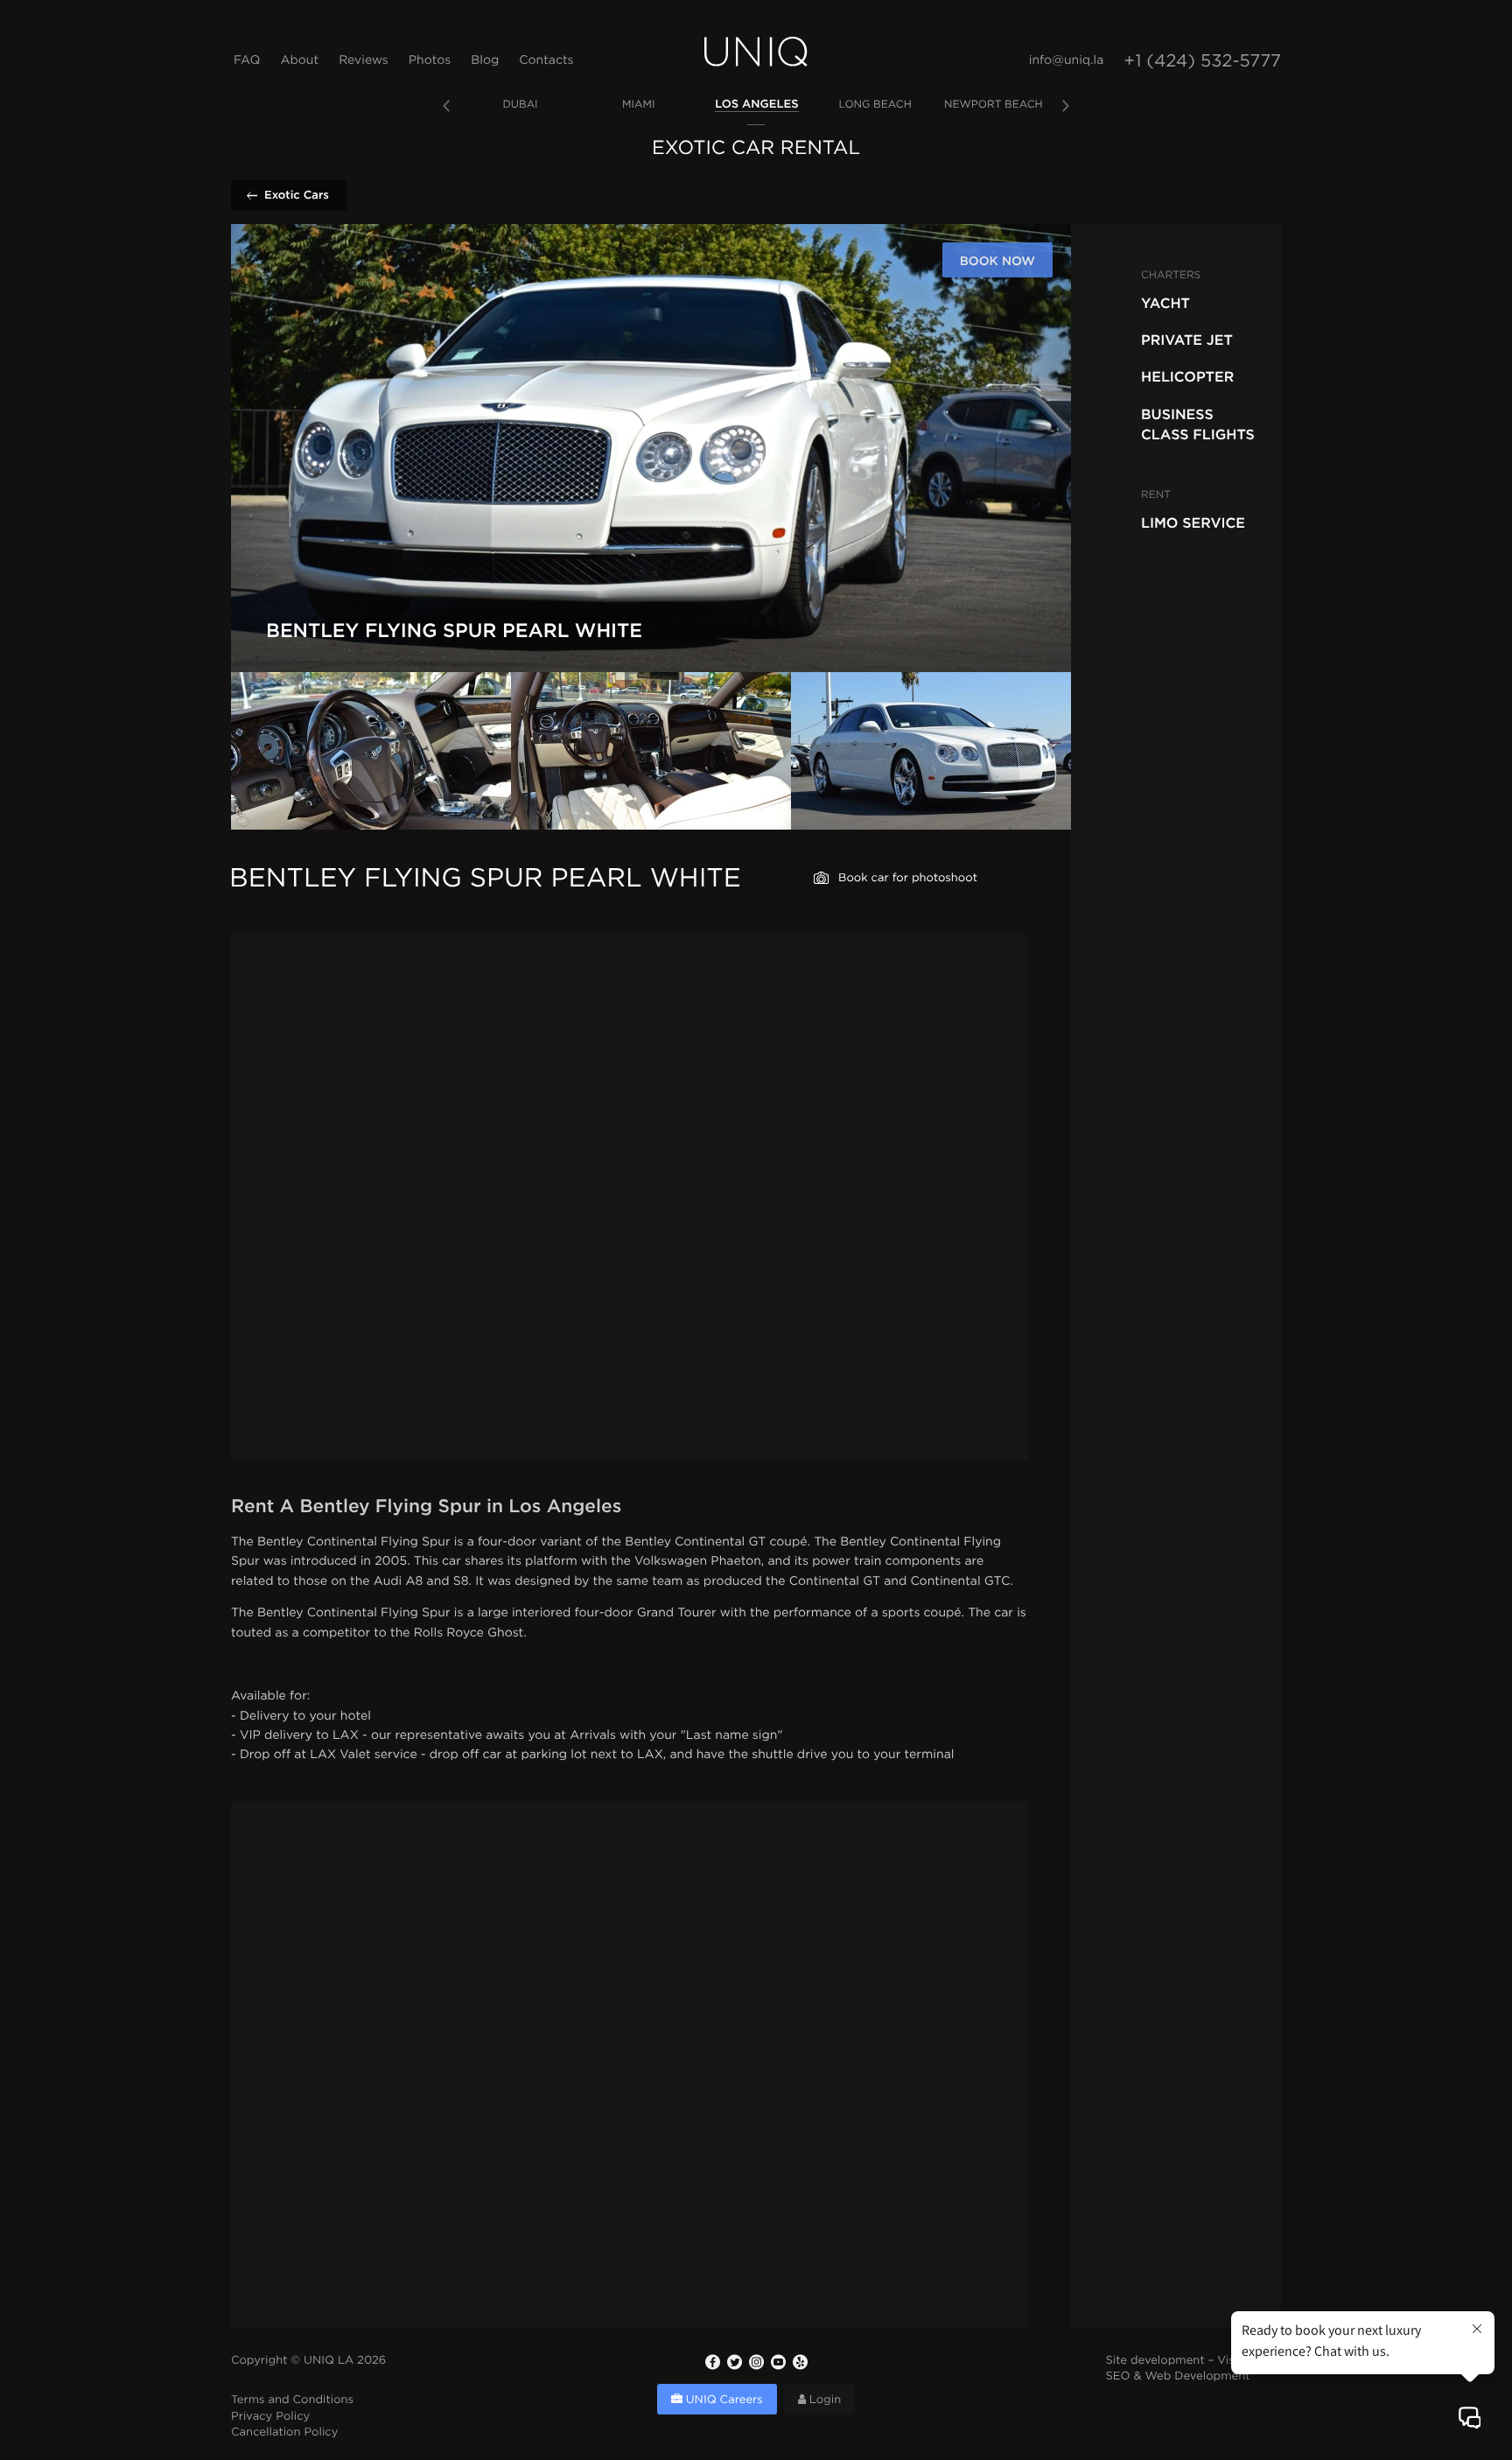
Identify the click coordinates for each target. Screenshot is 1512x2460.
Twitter (734, 2362)
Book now (997, 261)
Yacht (1165, 303)
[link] (520, 105)
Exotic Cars (297, 195)
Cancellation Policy (284, 2433)
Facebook (712, 2362)
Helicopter (1187, 376)
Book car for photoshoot (908, 879)
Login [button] (823, 2401)
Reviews (364, 61)
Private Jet (1187, 340)
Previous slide (446, 106)
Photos (430, 61)
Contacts (546, 61)
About (299, 61)
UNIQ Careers (723, 2401)
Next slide (1066, 106)
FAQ (247, 61)
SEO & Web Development (1178, 2377)
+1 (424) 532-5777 (1202, 62)
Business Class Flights (1198, 424)
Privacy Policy (270, 2418)
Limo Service (1193, 522)
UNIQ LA (329, 2362)
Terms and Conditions (292, 2401)
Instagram (756, 2362)
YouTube (778, 2362)
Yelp (800, 2362)
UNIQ (756, 52)
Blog (485, 61)
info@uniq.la (1067, 61)
